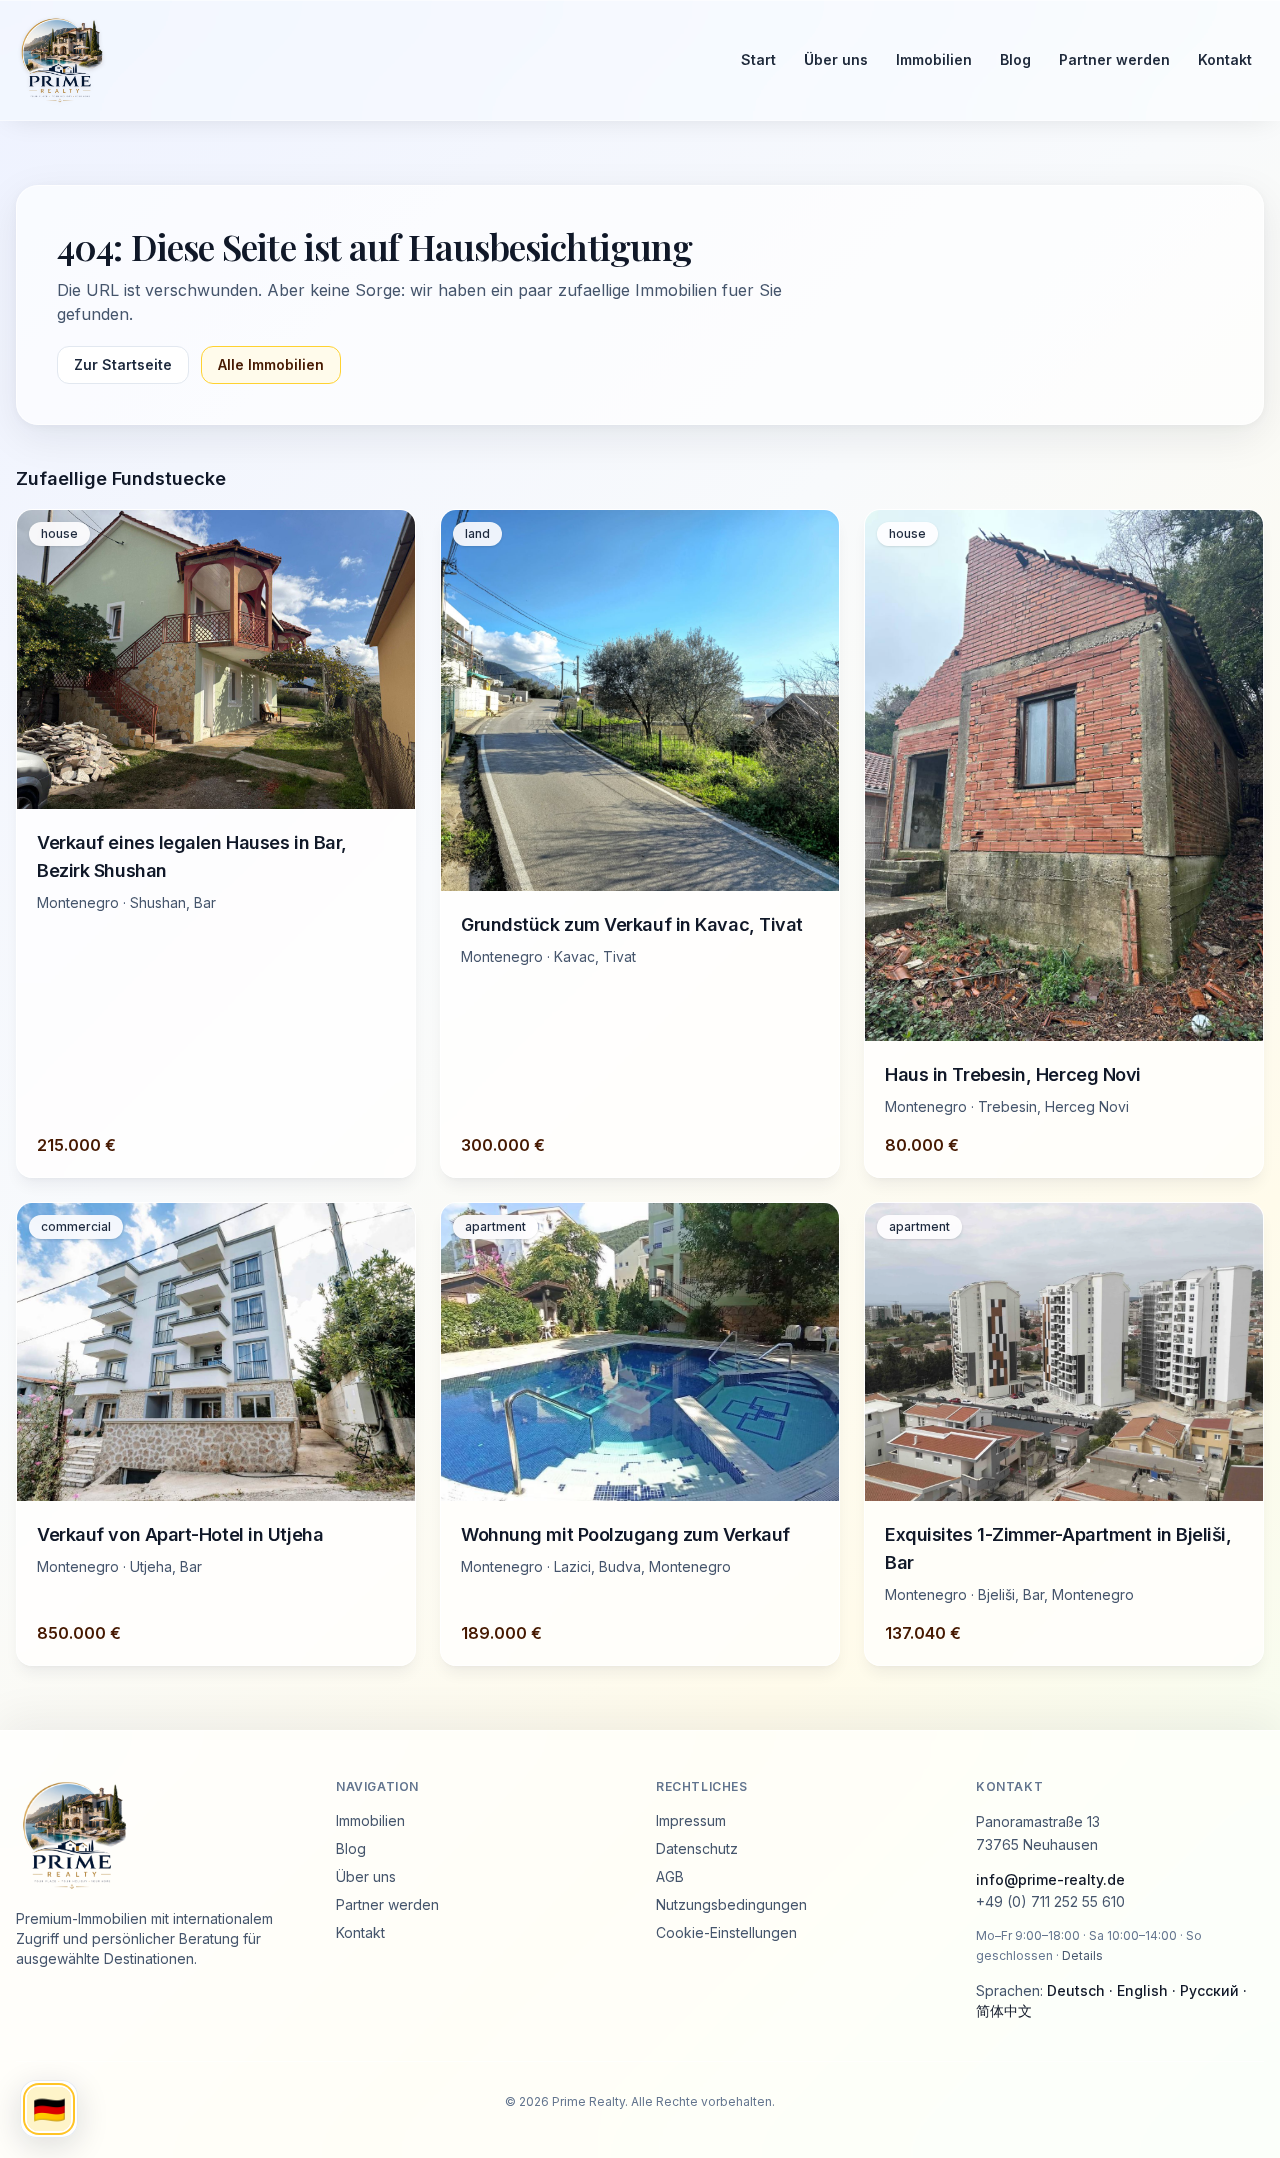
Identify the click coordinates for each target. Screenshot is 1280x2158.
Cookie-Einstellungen (726, 1932)
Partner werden (1114, 59)
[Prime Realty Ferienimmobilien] (360, 60)
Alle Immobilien (271, 364)
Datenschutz (697, 1848)
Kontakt (1225, 59)
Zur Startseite (123, 364)
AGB (670, 1876)
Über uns (836, 59)
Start (758, 59)
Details (1082, 1955)
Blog (1015, 59)
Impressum (691, 1820)
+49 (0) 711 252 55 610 (1050, 1901)
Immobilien (934, 59)
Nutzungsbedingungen (731, 1904)
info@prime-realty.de (1050, 1879)
